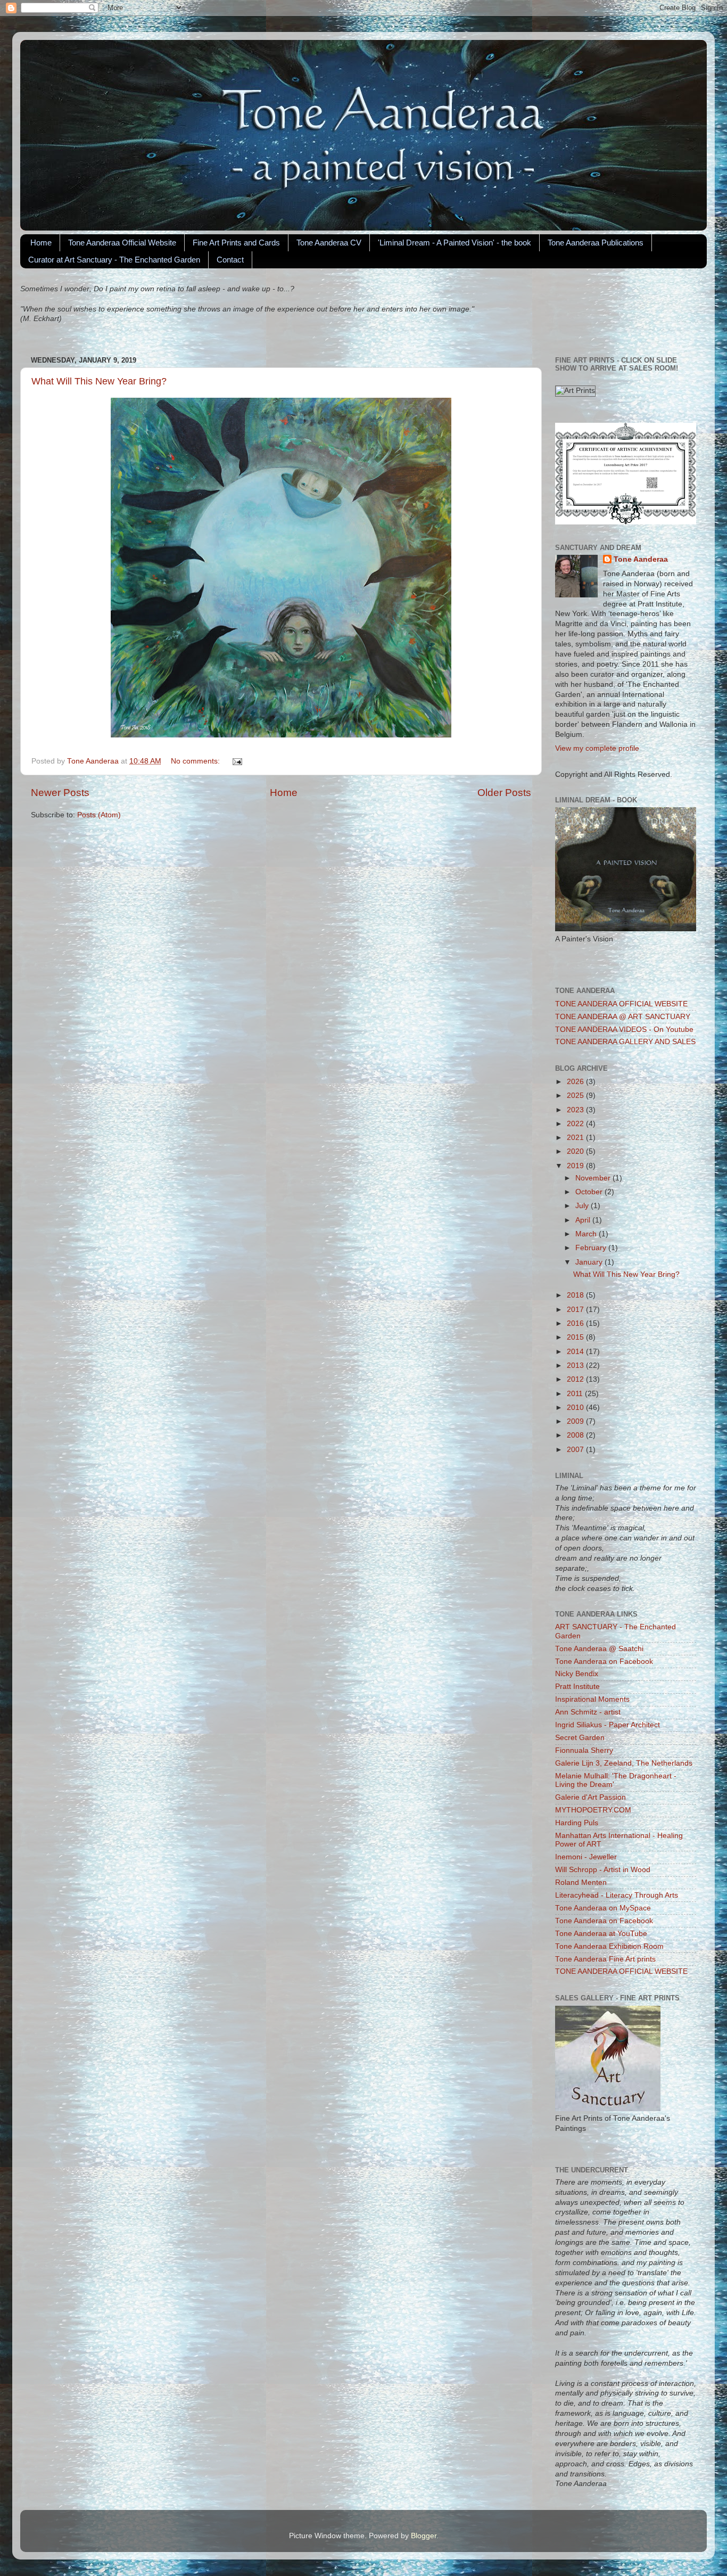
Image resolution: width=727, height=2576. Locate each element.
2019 (576, 1166)
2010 (576, 1408)
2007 (576, 1450)
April (584, 1220)
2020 (576, 1151)
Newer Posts (60, 793)
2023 (576, 1110)
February (592, 1248)
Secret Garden (580, 1738)
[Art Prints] (575, 391)
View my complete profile (597, 748)
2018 (576, 1295)
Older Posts (504, 793)
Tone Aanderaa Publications (596, 243)
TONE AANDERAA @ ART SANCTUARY (623, 1017)
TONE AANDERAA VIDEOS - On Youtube (624, 1029)
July (583, 1206)
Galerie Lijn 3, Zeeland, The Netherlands (624, 1763)
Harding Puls (577, 1823)
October (590, 1192)
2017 (576, 1310)
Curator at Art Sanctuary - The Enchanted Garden (114, 260)
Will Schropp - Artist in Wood (603, 1870)
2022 (576, 1124)
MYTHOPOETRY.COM (593, 1810)
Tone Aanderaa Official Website (122, 243)
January (590, 1262)
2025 (576, 1096)
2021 (576, 1138)
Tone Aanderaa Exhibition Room (609, 1946)
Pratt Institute (577, 1687)
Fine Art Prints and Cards (236, 243)
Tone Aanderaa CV (329, 243)
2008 (576, 1435)
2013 (576, 1365)
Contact (230, 260)
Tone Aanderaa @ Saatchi (599, 1649)
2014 (576, 1352)
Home (41, 243)
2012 (576, 1379)
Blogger (424, 2536)
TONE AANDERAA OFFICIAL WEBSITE (621, 1004)
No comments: (196, 761)
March (587, 1234)
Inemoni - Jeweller (586, 1857)
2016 (576, 1323)
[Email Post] (237, 761)
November (594, 1178)
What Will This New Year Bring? (99, 381)
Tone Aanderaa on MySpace (603, 1908)
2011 (576, 1394)
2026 (576, 1082)
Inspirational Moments (592, 1699)
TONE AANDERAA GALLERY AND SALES (625, 1042)
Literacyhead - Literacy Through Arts (617, 1895)
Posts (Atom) (99, 815)
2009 (576, 1421)
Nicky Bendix (577, 1674)
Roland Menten (581, 1882)
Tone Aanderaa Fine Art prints (605, 1959)
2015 (576, 1337)
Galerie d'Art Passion (590, 1797)
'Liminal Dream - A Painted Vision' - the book (455, 243)
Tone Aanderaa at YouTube (601, 1934)
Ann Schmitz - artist (588, 1712)
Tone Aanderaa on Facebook (604, 1662)
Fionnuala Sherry (584, 1750)
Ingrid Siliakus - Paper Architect (608, 1725)
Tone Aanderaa (641, 559)
